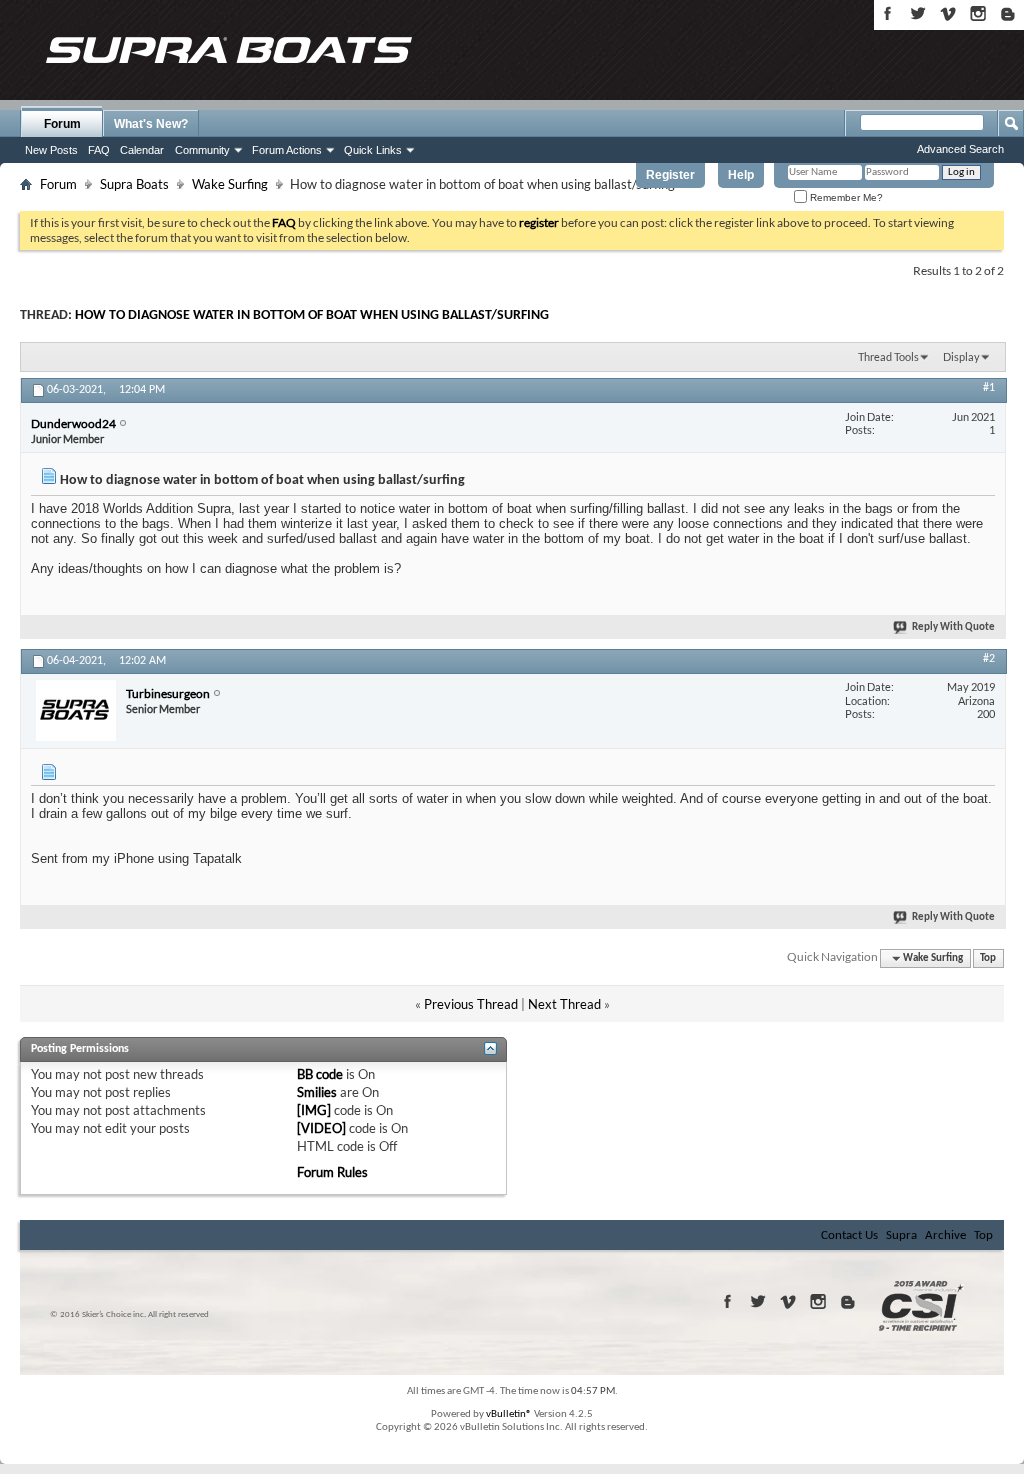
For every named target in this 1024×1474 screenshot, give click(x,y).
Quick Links (373, 150)
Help (741, 175)
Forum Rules (332, 1172)
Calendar (142, 150)
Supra (901, 1235)
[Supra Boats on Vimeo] (948, 13)
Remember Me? (845, 197)
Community (202, 150)
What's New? (151, 124)
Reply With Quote (953, 627)
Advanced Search (960, 149)
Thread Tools (888, 356)
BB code (320, 1074)
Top (988, 958)
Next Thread (564, 1004)
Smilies (317, 1092)
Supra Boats (134, 184)
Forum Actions (287, 150)
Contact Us (849, 1235)
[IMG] (314, 1110)
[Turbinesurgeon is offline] (76, 710)
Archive (945, 1235)
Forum (62, 124)
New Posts (51, 150)
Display (961, 356)
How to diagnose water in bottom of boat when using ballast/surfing (312, 315)
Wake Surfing (230, 184)
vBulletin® (509, 1414)
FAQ (99, 150)
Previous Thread (471, 1004)
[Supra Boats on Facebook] (888, 13)
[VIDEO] (321, 1128)
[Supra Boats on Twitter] (918, 13)
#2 (989, 659)
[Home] (228, 50)
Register (670, 175)
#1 (989, 388)
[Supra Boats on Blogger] (1008, 13)
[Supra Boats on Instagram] (978, 13)
